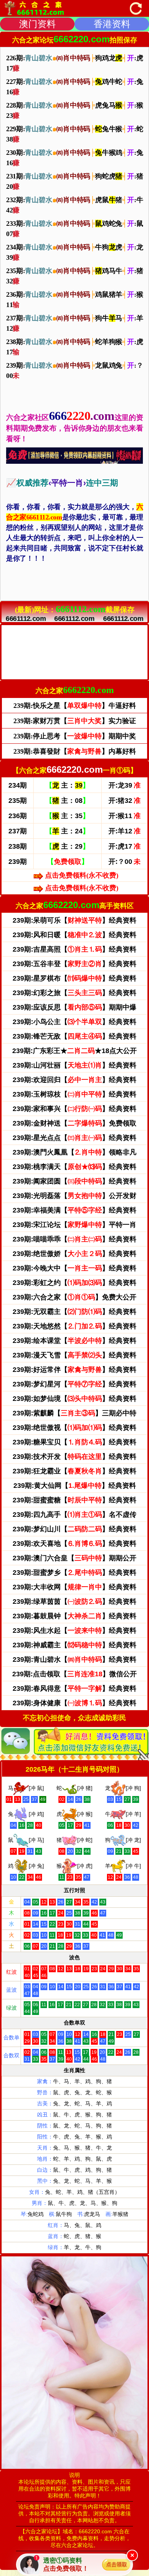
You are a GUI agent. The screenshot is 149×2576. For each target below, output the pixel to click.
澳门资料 (37, 24)
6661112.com (26, 619)
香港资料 (112, 24)
